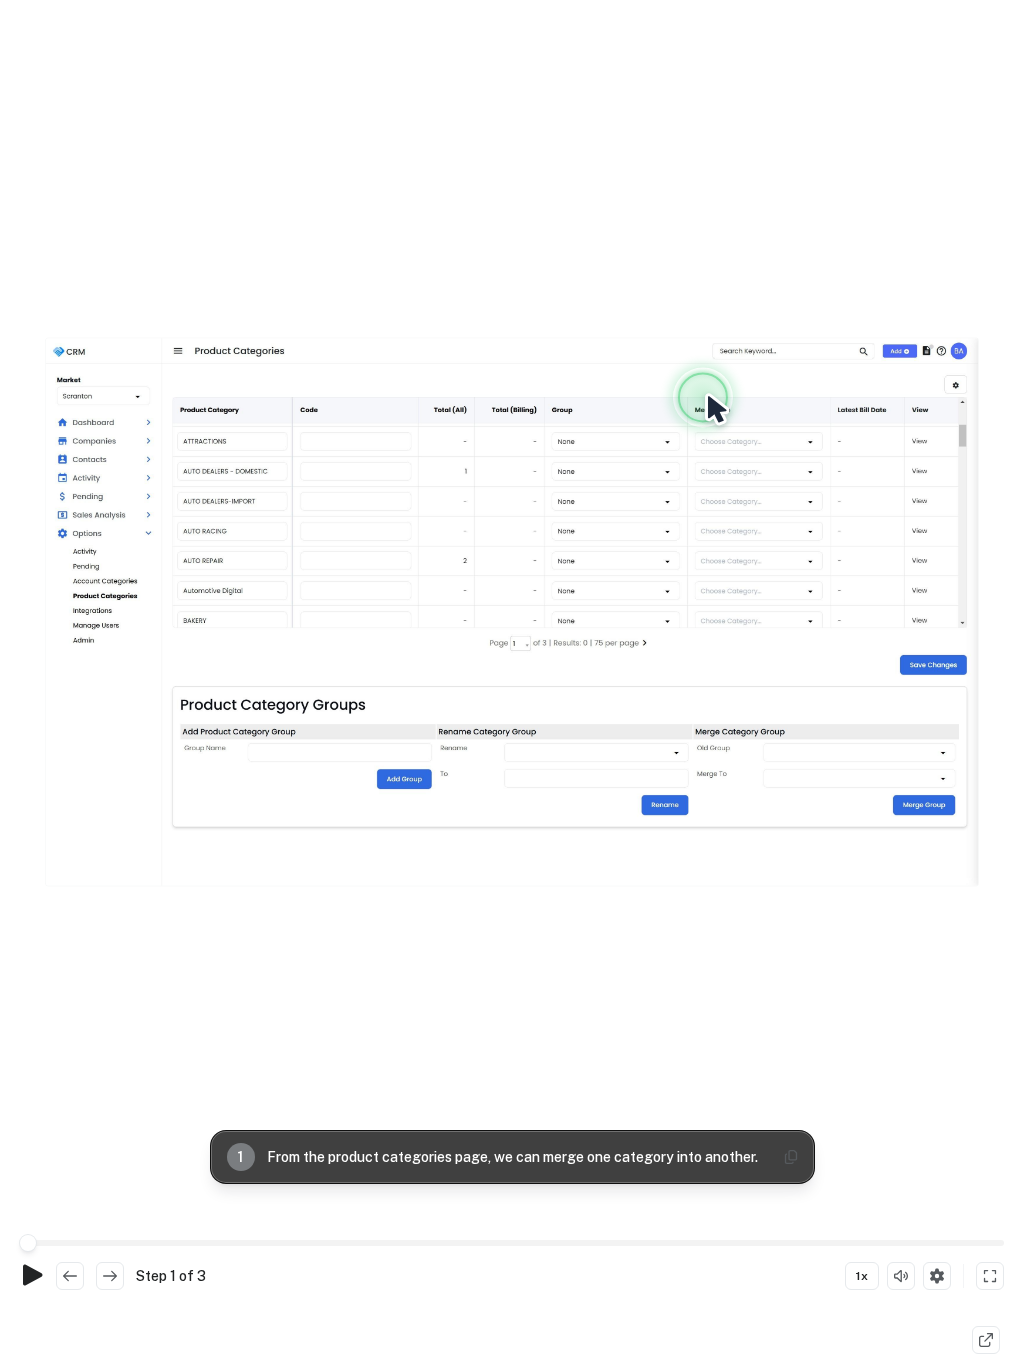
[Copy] (791, 1157)
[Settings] (937, 1276)
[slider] (28, 1243)
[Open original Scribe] (986, 1340)
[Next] (110, 1276)
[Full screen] (990, 1276)
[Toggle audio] (901, 1276)
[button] (512, 612)
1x (862, 1276)
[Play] (32, 1275)
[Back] (70, 1276)
